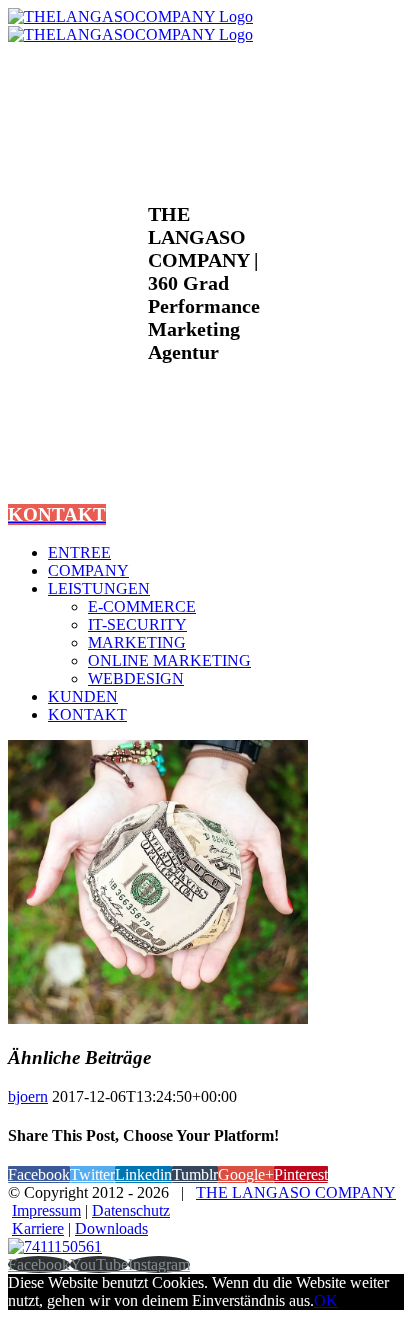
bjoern (28, 1096)
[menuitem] (226, 553)
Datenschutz (131, 1210)
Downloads (111, 1228)
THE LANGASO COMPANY (296, 1192)
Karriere (38, 1228)
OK (326, 1300)
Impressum (46, 1210)
